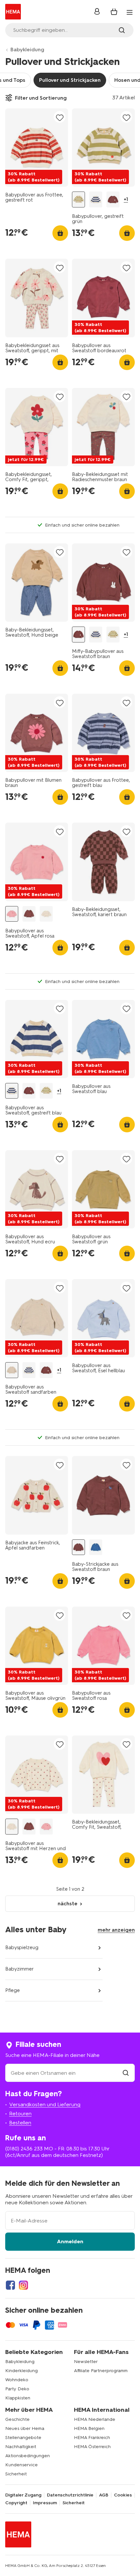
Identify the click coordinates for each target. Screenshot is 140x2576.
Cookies (123, 2495)
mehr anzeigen (116, 1930)
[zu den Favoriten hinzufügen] (60, 117)
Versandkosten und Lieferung (45, 2104)
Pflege (13, 1990)
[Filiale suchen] (126, 2073)
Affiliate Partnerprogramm (101, 2371)
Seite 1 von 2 (70, 1889)
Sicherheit (16, 2474)
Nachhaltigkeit (21, 2447)
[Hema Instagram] (23, 2285)
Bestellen (20, 2123)
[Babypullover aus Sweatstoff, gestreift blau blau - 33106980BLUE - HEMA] (96, 199)
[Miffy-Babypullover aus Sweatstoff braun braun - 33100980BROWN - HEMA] (113, 199)
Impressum (45, 2503)
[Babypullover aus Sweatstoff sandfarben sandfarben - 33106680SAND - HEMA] (12, 1370)
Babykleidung (27, 50)
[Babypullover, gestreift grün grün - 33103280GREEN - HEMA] (78, 199)
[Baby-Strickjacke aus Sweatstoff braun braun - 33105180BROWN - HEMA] (78, 1547)
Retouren (20, 2114)
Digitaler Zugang (23, 2495)
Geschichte (17, 2419)
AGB (104, 2495)
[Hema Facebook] (10, 2285)
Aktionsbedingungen (28, 2456)
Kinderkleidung (21, 2371)
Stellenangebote (23, 2438)
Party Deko (17, 2389)
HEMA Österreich (92, 2447)
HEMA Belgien (89, 2428)
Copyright (16, 2503)
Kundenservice (21, 2465)
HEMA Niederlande (95, 2419)
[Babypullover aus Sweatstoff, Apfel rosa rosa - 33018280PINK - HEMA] (12, 914)
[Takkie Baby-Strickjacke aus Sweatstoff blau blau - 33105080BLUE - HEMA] (96, 1547)
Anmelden (70, 2241)
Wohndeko (17, 2380)
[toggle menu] (130, 12)
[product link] (37, 148)
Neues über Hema (25, 2428)
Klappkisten (18, 2398)
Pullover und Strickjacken (70, 80)
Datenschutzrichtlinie (70, 2495)
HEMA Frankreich (92, 2438)
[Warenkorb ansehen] (114, 12)
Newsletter (86, 2362)
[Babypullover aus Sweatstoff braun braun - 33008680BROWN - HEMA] (29, 914)
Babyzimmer (20, 1969)
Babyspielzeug (22, 1948)
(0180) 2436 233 (24, 2149)
